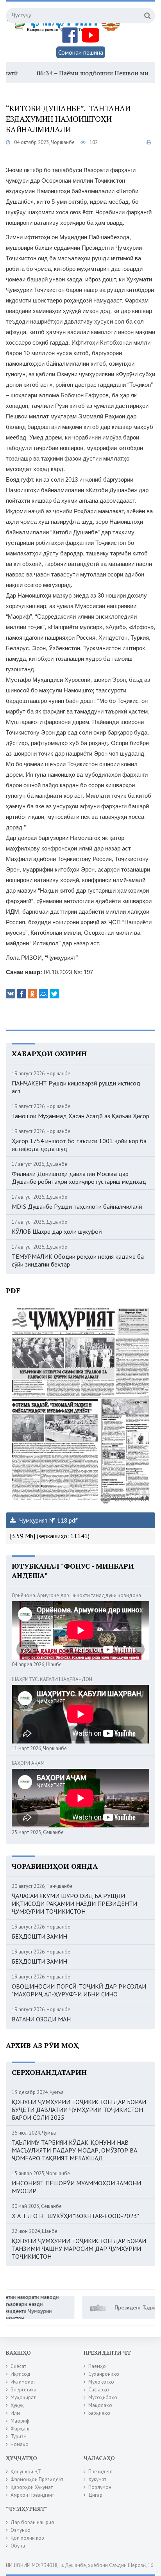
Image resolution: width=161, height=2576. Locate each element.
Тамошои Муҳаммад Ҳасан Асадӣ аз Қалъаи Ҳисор (80, 1116)
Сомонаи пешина (81, 52)
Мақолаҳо (100, 2405)
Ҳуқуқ (17, 2405)
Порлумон (100, 2487)
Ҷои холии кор (27, 2538)
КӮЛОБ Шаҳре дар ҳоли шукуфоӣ (57, 1231)
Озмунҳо (21, 2530)
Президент (101, 2472)
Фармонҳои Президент (37, 2479)
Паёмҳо (97, 2366)
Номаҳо (20, 2444)
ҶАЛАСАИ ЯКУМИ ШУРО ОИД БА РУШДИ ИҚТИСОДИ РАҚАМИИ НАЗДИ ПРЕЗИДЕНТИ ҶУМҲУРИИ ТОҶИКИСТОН (74, 1904)
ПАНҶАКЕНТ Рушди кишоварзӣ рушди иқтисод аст (76, 1087)
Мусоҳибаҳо (103, 2397)
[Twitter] (54, 994)
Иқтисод (21, 2374)
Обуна (18, 2546)
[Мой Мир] (43, 994)
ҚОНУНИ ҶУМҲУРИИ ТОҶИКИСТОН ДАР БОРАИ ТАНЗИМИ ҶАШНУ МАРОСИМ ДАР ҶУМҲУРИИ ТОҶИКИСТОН (79, 2249)
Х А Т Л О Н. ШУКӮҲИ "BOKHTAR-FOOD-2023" (75, 2216)
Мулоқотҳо (101, 2382)
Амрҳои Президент (32, 2495)
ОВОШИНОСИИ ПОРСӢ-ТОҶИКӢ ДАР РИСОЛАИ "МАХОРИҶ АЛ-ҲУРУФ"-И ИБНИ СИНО (79, 1990)
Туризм (19, 2436)
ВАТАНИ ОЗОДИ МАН (41, 2019)
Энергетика (23, 2390)
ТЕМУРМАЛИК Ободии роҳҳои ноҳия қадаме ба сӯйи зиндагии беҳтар (78, 1260)
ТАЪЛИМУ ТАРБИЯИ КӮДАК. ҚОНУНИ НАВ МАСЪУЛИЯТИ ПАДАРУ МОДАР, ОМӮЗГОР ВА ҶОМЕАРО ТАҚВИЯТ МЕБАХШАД (74, 2150)
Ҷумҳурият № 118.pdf (48, 1520)
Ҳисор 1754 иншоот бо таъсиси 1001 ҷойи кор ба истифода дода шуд (79, 1145)
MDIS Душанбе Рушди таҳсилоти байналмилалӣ (77, 1206)
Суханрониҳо (104, 2374)
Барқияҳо (99, 2413)
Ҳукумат (97, 2479)
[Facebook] (21, 994)
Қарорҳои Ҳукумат (32, 2487)
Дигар (95, 2495)
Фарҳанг (20, 2429)
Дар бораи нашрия (32, 2522)
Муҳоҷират (23, 2397)
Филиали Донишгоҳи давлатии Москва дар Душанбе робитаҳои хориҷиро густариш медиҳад (79, 1178)
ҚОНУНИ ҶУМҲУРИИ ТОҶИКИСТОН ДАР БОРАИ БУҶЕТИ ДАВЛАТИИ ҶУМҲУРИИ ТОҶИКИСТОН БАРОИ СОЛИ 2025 (79, 2110)
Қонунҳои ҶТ (26, 2472)
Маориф (20, 2421)
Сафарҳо (99, 2390)
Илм (15, 2413)
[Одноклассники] (32, 994)
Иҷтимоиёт (23, 2382)
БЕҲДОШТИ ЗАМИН (39, 1936)
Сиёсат (18, 2366)
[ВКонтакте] (11, 994)
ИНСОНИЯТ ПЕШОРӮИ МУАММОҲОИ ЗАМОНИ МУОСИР (76, 2187)
